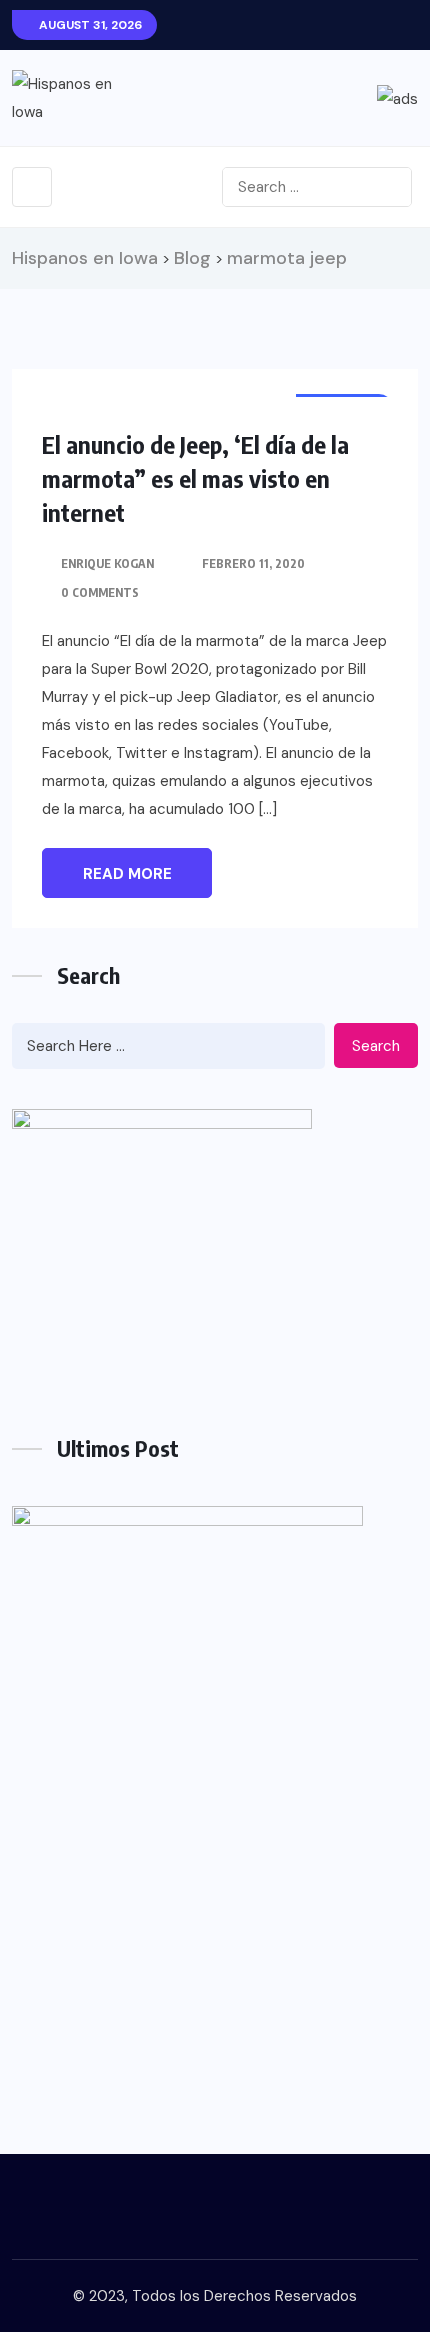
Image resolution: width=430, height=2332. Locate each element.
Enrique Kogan (107, 563)
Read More (127, 874)
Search (376, 1046)
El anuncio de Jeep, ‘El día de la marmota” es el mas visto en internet (195, 478)
